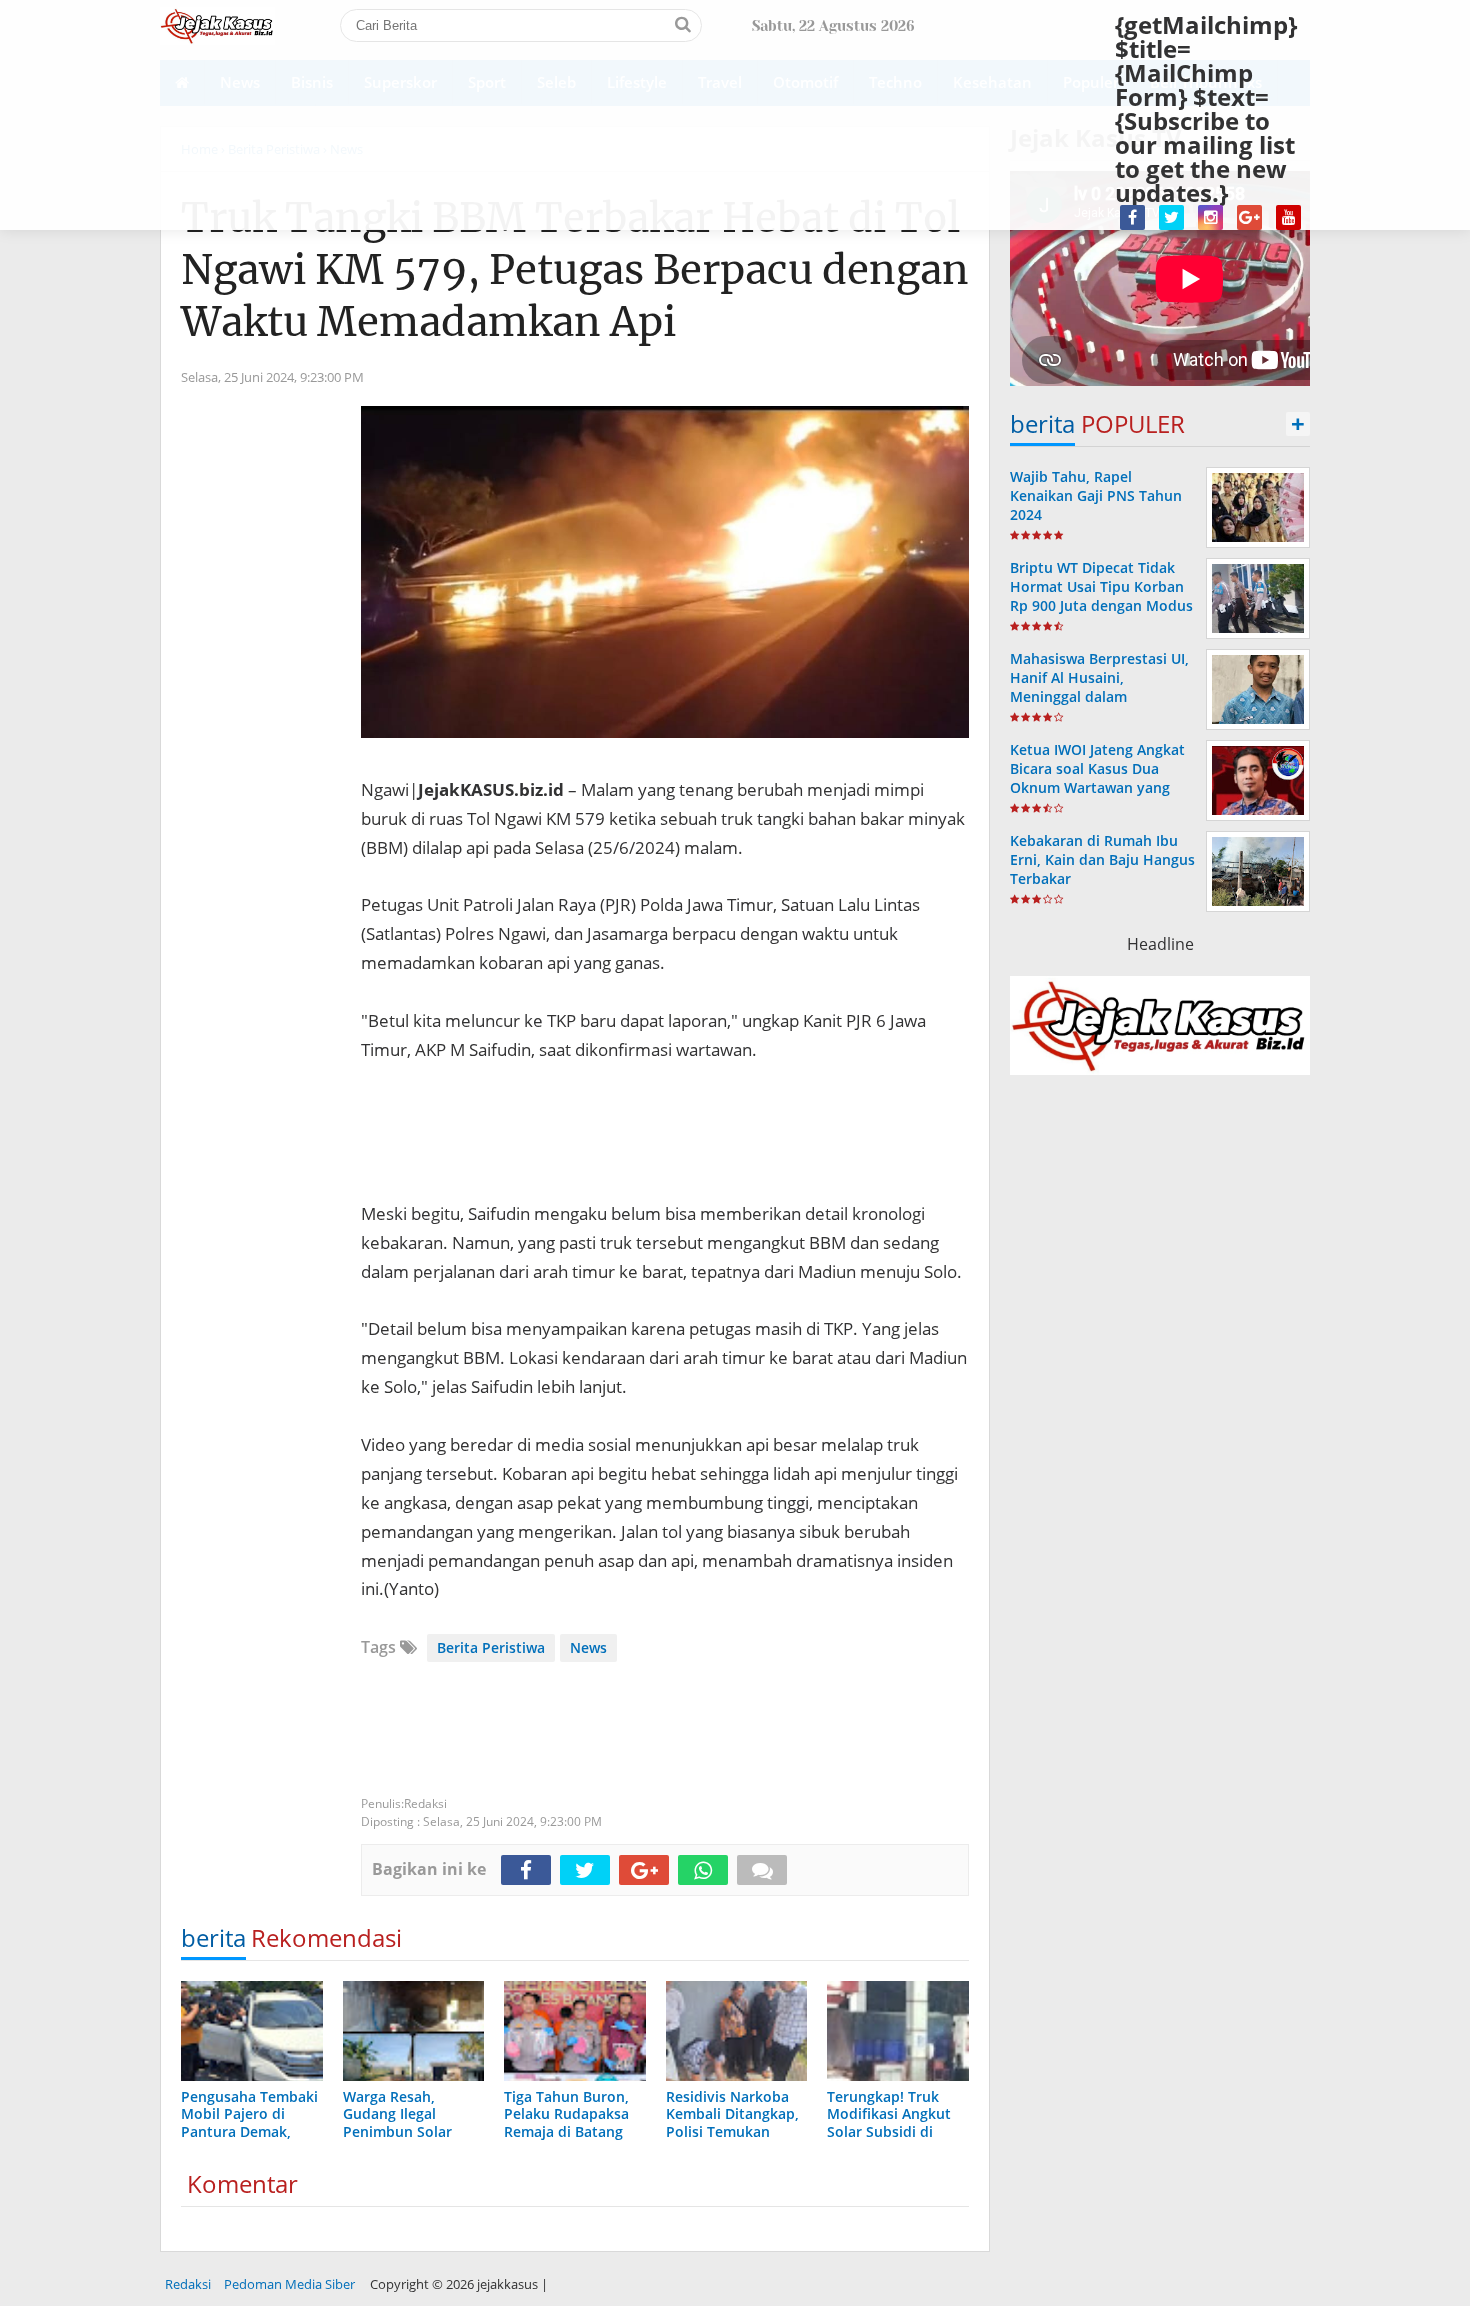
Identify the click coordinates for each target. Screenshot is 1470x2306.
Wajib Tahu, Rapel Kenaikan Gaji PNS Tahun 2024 (1096, 495)
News (588, 1647)
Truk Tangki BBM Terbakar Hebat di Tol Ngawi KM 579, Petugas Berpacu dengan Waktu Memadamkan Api (575, 270)
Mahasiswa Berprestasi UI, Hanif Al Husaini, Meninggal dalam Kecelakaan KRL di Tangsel (1100, 687)
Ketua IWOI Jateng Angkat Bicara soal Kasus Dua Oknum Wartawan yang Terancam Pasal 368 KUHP (1099, 778)
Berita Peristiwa (491, 1647)
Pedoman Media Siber (289, 2284)
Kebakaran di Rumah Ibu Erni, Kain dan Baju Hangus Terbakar (1102, 859)
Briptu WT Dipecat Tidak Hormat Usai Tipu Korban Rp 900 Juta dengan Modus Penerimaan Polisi (1101, 596)
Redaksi (188, 2284)
